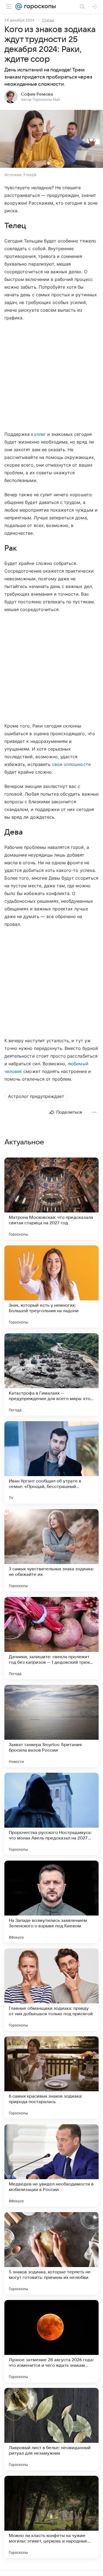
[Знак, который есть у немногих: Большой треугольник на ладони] (51, 1287)
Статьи (48, 20)
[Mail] (19, 7)
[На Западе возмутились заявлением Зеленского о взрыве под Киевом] (51, 1902)
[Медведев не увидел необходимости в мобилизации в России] (51, 2165)
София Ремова (37, 94)
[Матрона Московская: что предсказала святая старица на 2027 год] (51, 1199)
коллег (38, 434)
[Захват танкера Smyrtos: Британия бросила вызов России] (51, 1726)
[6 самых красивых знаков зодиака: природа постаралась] (51, 2078)
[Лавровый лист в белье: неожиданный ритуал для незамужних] (51, 2429)
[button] (51, 139)
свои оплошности (71, 764)
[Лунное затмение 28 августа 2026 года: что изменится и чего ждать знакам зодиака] (51, 2341)
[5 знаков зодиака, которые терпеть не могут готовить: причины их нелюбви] (51, 2253)
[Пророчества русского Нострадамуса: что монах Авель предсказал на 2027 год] (51, 1814)
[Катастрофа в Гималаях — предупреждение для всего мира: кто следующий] (51, 1375)
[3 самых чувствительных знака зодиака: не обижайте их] (51, 1550)
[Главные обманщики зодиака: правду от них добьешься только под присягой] (51, 1990)
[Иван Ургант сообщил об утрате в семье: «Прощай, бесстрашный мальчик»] (51, 1462)
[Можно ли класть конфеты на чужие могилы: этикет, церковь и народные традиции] (51, 2517)
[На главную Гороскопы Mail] (39, 7)
